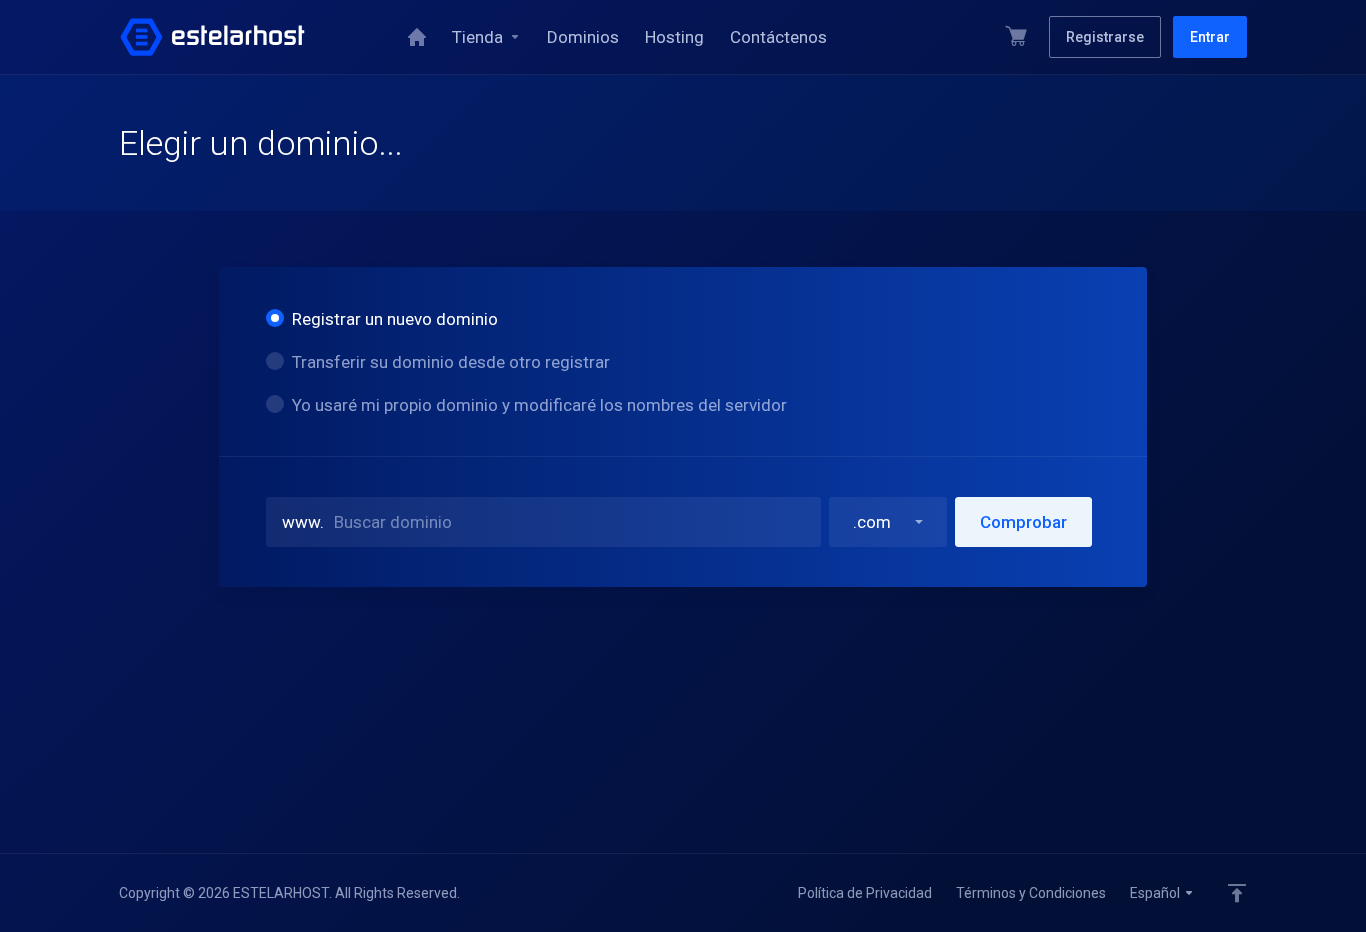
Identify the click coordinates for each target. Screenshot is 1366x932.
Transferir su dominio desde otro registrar (451, 362)
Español (1156, 893)
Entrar (1210, 37)
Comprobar (1023, 522)
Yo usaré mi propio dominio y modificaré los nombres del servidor (539, 405)
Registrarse (1105, 37)
